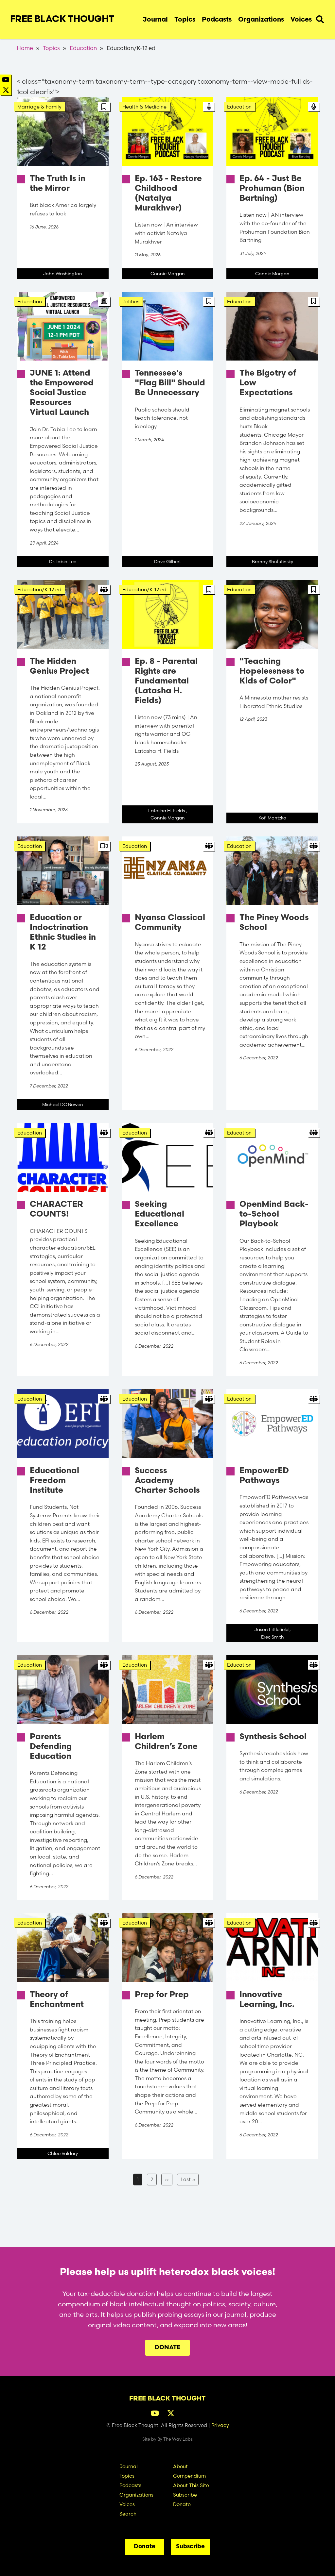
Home (25, 48)
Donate (167, 2348)
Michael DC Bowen (63, 1104)
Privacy (220, 2425)
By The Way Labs (175, 2439)
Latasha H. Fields (167, 811)
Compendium (189, 2476)
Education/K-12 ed (39, 589)
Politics (131, 302)
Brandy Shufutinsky (273, 562)
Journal (155, 20)
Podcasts (217, 20)
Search (320, 18)
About (180, 2466)
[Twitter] (6, 90)
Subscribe (185, 2495)
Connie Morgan (168, 274)
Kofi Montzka (272, 818)
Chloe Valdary (63, 2153)
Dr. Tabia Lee (63, 562)
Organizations (261, 20)
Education (83, 48)
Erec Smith (273, 1637)
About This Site (191, 2485)
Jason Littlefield (271, 1629)
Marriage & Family (39, 107)
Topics (185, 20)
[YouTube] (6, 80)
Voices (301, 20)
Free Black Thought (62, 20)
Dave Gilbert (167, 562)
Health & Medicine (144, 107)
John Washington (62, 274)
